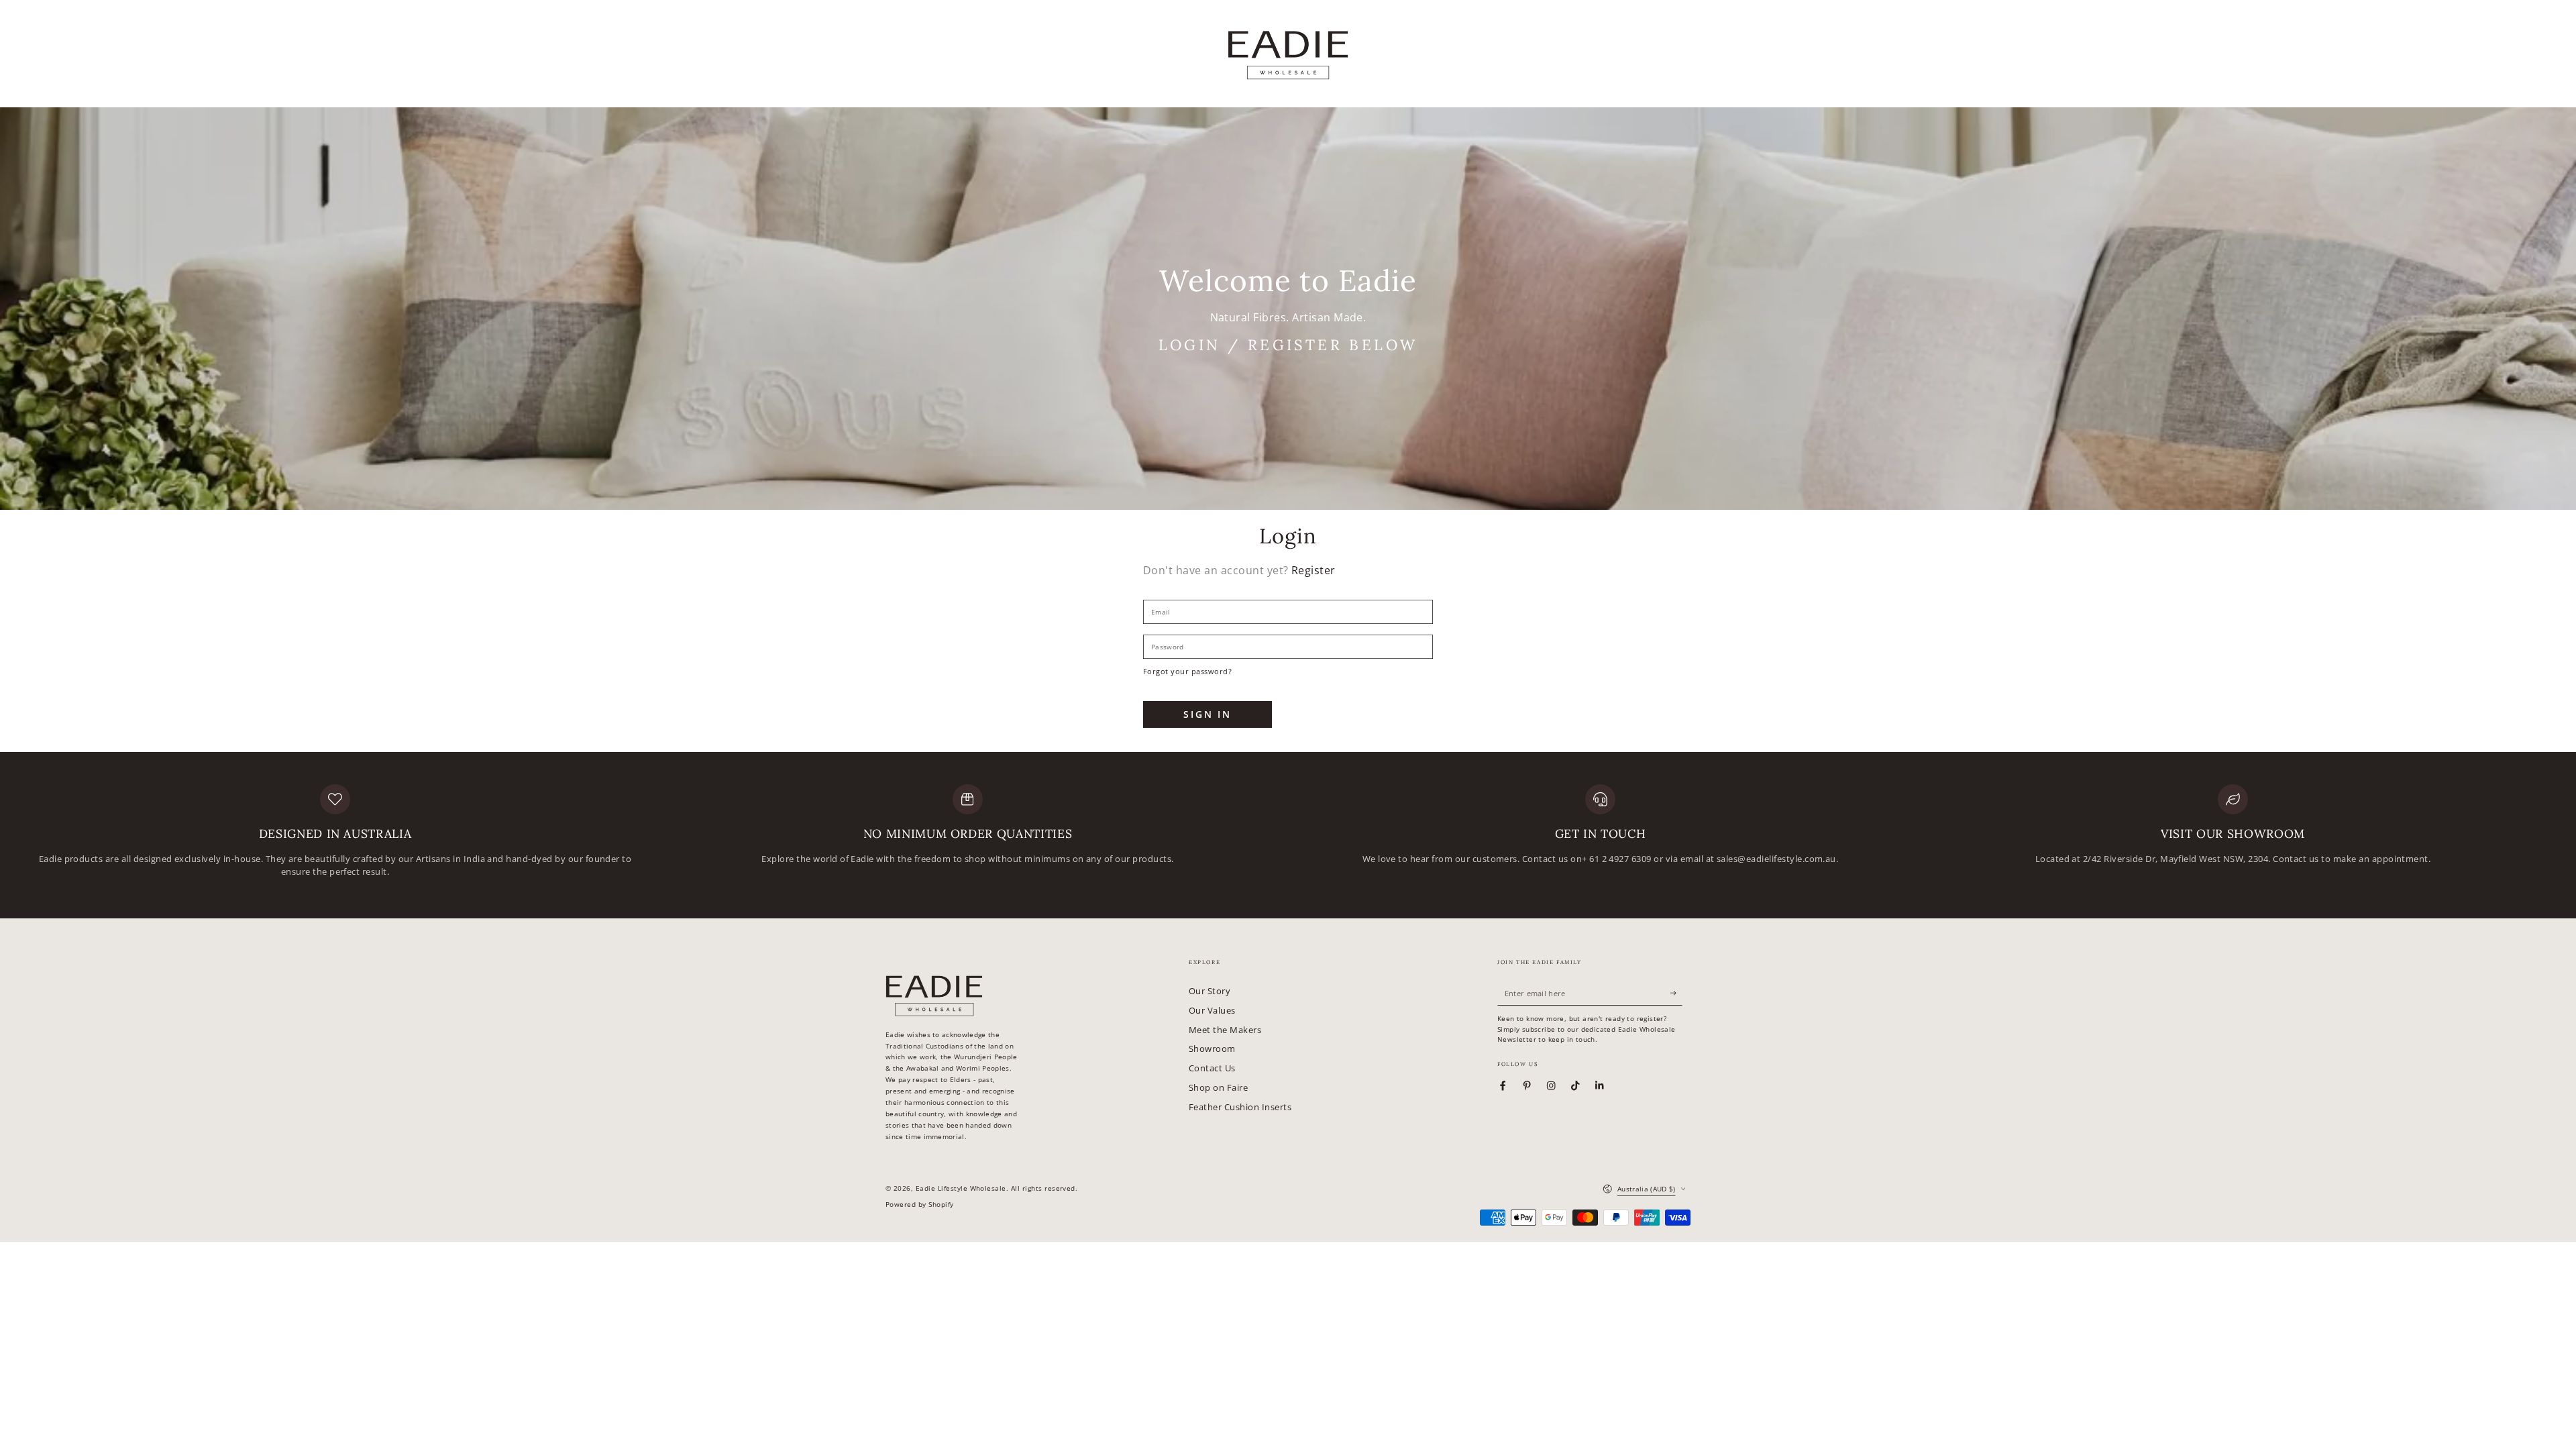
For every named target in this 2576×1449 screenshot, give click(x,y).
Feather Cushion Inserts (1240, 1107)
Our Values (1212, 1010)
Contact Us (1212, 1068)
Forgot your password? (1187, 671)
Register (1313, 570)
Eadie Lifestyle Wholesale (961, 1188)
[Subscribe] (1676, 993)
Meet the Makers (1225, 1030)
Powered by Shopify (920, 1204)
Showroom (1212, 1049)
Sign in (1207, 714)
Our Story (1210, 991)
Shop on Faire (1218, 1087)
